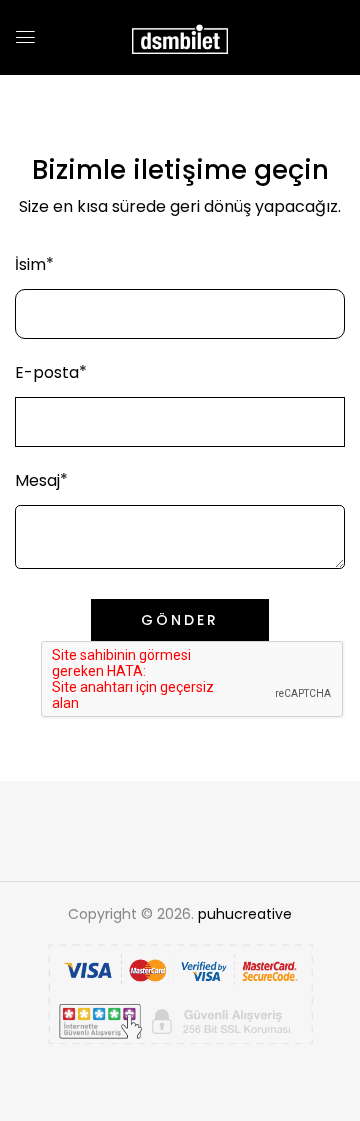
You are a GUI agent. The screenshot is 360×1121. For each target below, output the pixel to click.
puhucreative (245, 914)
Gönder (180, 620)
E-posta (47, 372)
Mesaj (37, 480)
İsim (30, 264)
